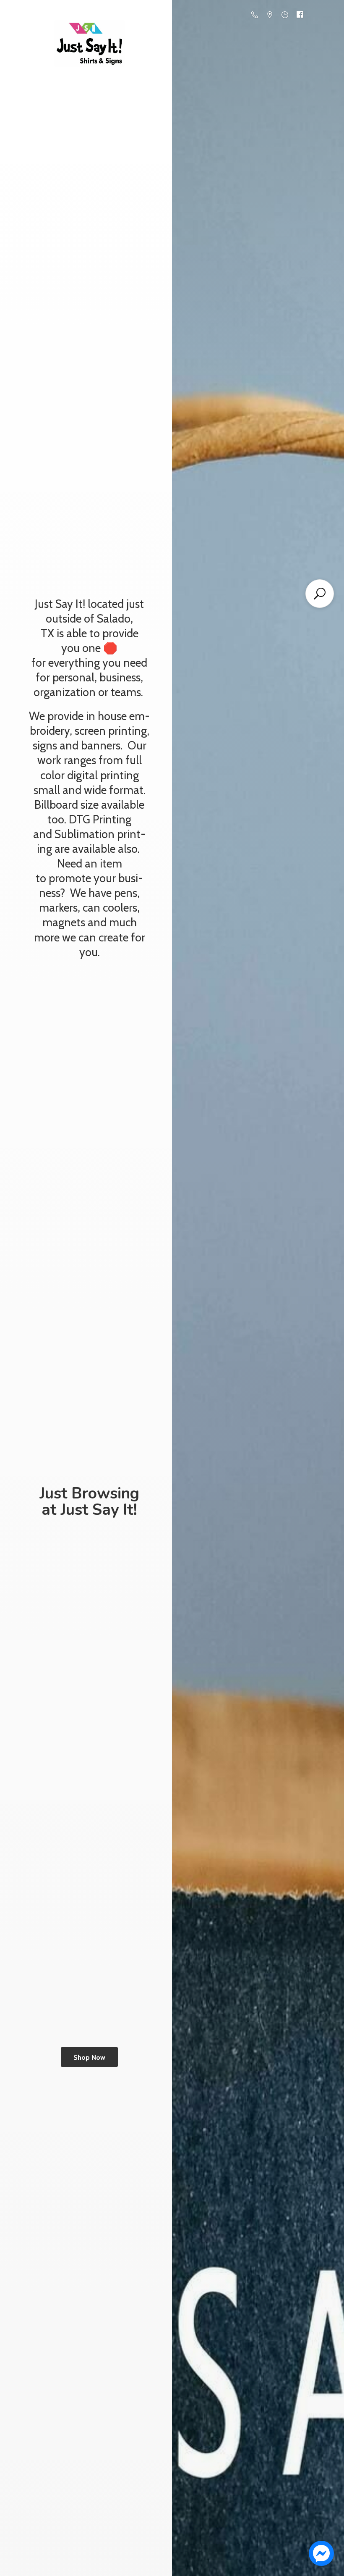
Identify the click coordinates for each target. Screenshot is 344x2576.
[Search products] (320, 594)
